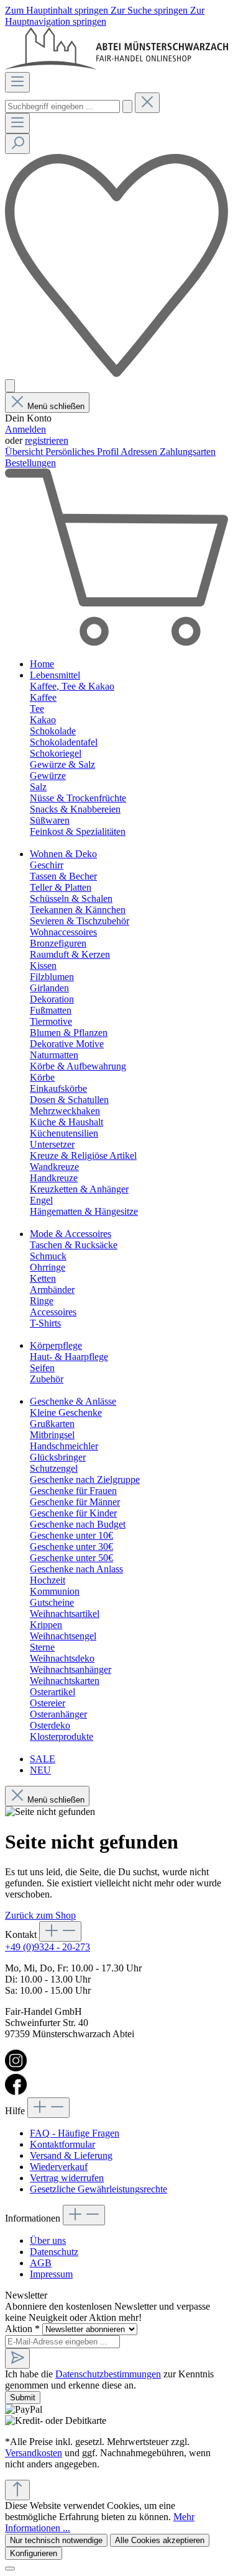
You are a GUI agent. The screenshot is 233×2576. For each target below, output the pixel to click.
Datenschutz (54, 2252)
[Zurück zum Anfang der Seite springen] (17, 2490)
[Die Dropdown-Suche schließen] (147, 103)
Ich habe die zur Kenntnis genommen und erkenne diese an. (109, 2380)
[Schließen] (10, 2569)
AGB (41, 2263)
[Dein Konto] (10, 386)
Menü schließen (56, 406)
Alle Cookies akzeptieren (160, 2540)
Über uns (48, 2240)
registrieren (47, 440)
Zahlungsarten (188, 452)
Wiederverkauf (59, 2167)
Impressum (51, 2274)
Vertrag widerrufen (67, 2178)
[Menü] (17, 82)
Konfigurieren (34, 2553)
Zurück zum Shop (40, 1915)
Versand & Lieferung (71, 2155)
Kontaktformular (62, 2144)
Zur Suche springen (150, 10)
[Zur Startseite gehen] (116, 66)
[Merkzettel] (116, 373)
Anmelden (25, 429)
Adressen (140, 452)
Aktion (22, 2329)
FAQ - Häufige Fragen (75, 2133)
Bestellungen (30, 463)
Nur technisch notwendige (56, 2540)
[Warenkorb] (116, 643)
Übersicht (25, 452)
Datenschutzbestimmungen (108, 2374)
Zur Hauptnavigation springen (105, 16)
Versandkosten (34, 2453)
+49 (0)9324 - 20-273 (48, 1947)
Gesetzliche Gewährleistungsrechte (98, 2189)
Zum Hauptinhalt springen (58, 10)
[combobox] (62, 106)
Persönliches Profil (83, 452)
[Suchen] (127, 106)
